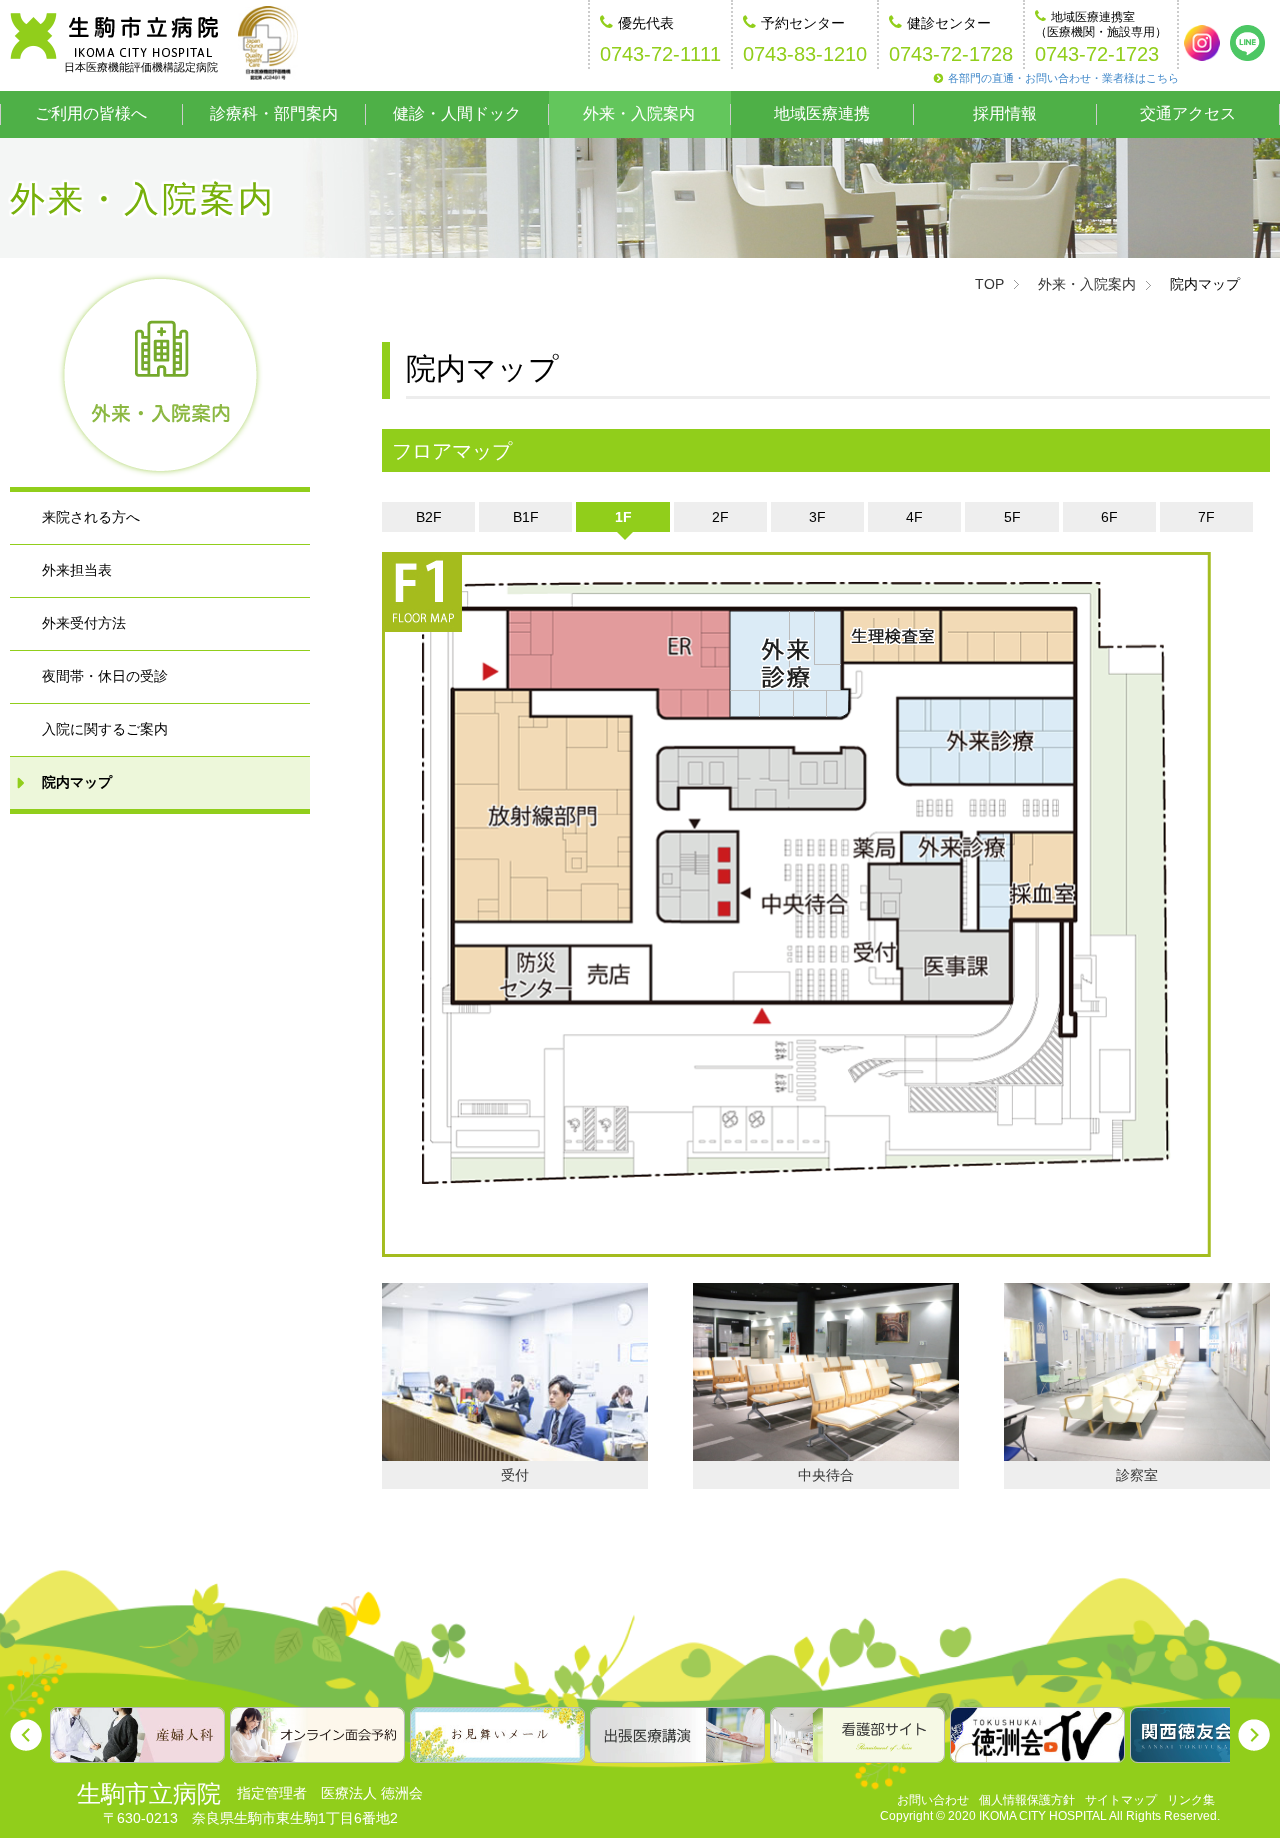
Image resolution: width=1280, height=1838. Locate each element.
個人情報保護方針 (1027, 1800)
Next (1254, 1735)
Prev (26, 1735)
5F (1012, 517)
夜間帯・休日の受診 (105, 676)
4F (914, 517)
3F (817, 517)
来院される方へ (91, 517)
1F (623, 517)
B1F (526, 517)
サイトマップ (1121, 1800)
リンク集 (1191, 1800)
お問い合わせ (933, 1800)
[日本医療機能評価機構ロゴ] (268, 43)
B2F (429, 517)
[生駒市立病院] (114, 36)
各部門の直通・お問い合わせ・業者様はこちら (1063, 78)
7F (1206, 517)
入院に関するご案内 (105, 729)
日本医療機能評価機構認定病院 (141, 67)
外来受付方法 (84, 623)
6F (1109, 517)
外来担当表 (77, 570)
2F (720, 517)
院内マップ (77, 782)
